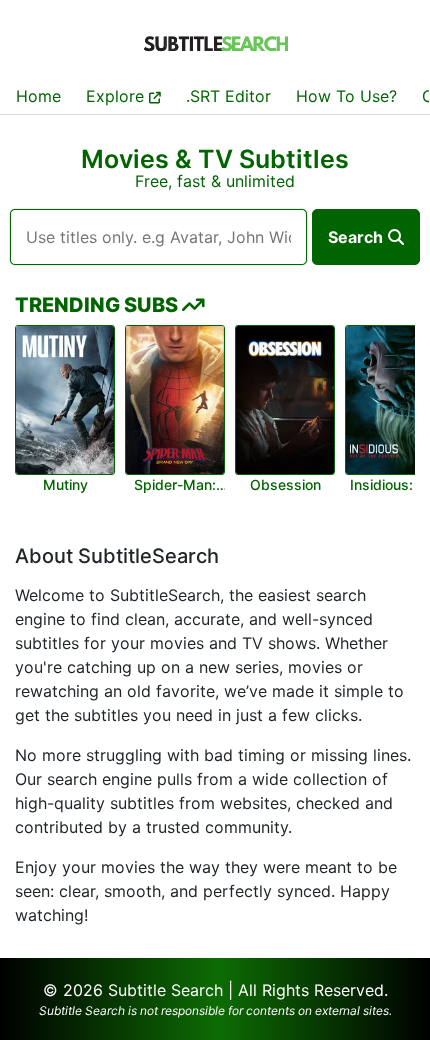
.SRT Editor (228, 96)
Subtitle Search (165, 990)
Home (38, 96)
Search (355, 237)
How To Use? (346, 96)
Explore (117, 96)
